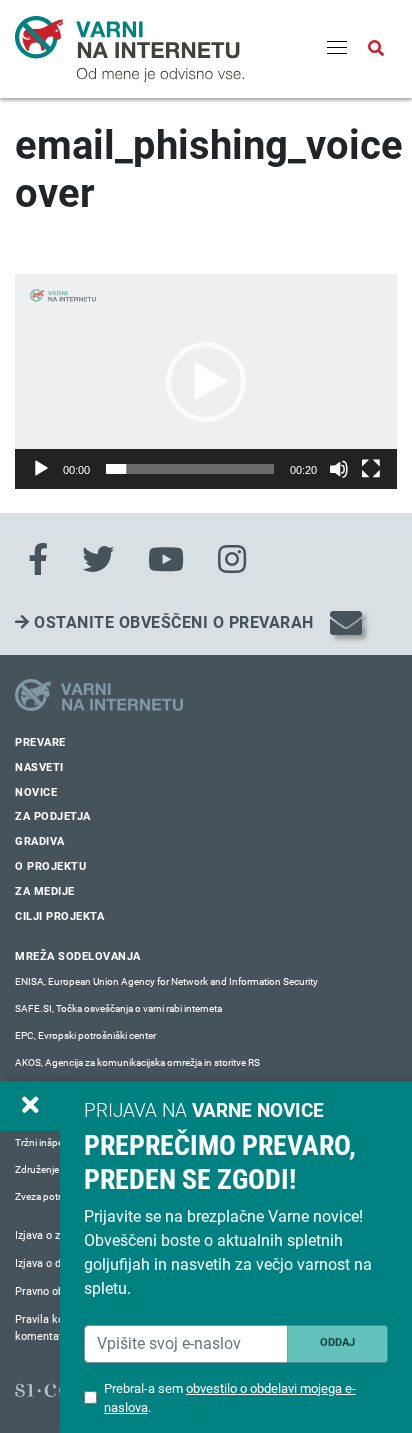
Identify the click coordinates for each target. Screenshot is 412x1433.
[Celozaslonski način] (371, 469)
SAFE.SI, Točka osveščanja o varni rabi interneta (118, 1008)
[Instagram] (232, 560)
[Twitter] (98, 560)
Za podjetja (53, 816)
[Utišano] (339, 469)
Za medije (45, 891)
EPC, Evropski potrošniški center (85, 1035)
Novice (36, 792)
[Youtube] (166, 560)
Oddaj (337, 1342)
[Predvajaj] (41, 469)
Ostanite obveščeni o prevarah (172, 622)
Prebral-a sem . (230, 1398)
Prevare (40, 742)
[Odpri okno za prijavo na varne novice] (30, 1106)
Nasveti (39, 767)
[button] (206, 382)
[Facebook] (38, 560)
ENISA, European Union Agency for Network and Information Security (166, 981)
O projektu (50, 866)
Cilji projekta (59, 916)
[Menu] (337, 49)
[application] (206, 381)
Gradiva (40, 841)
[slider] (190, 469)
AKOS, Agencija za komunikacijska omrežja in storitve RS (137, 1062)
